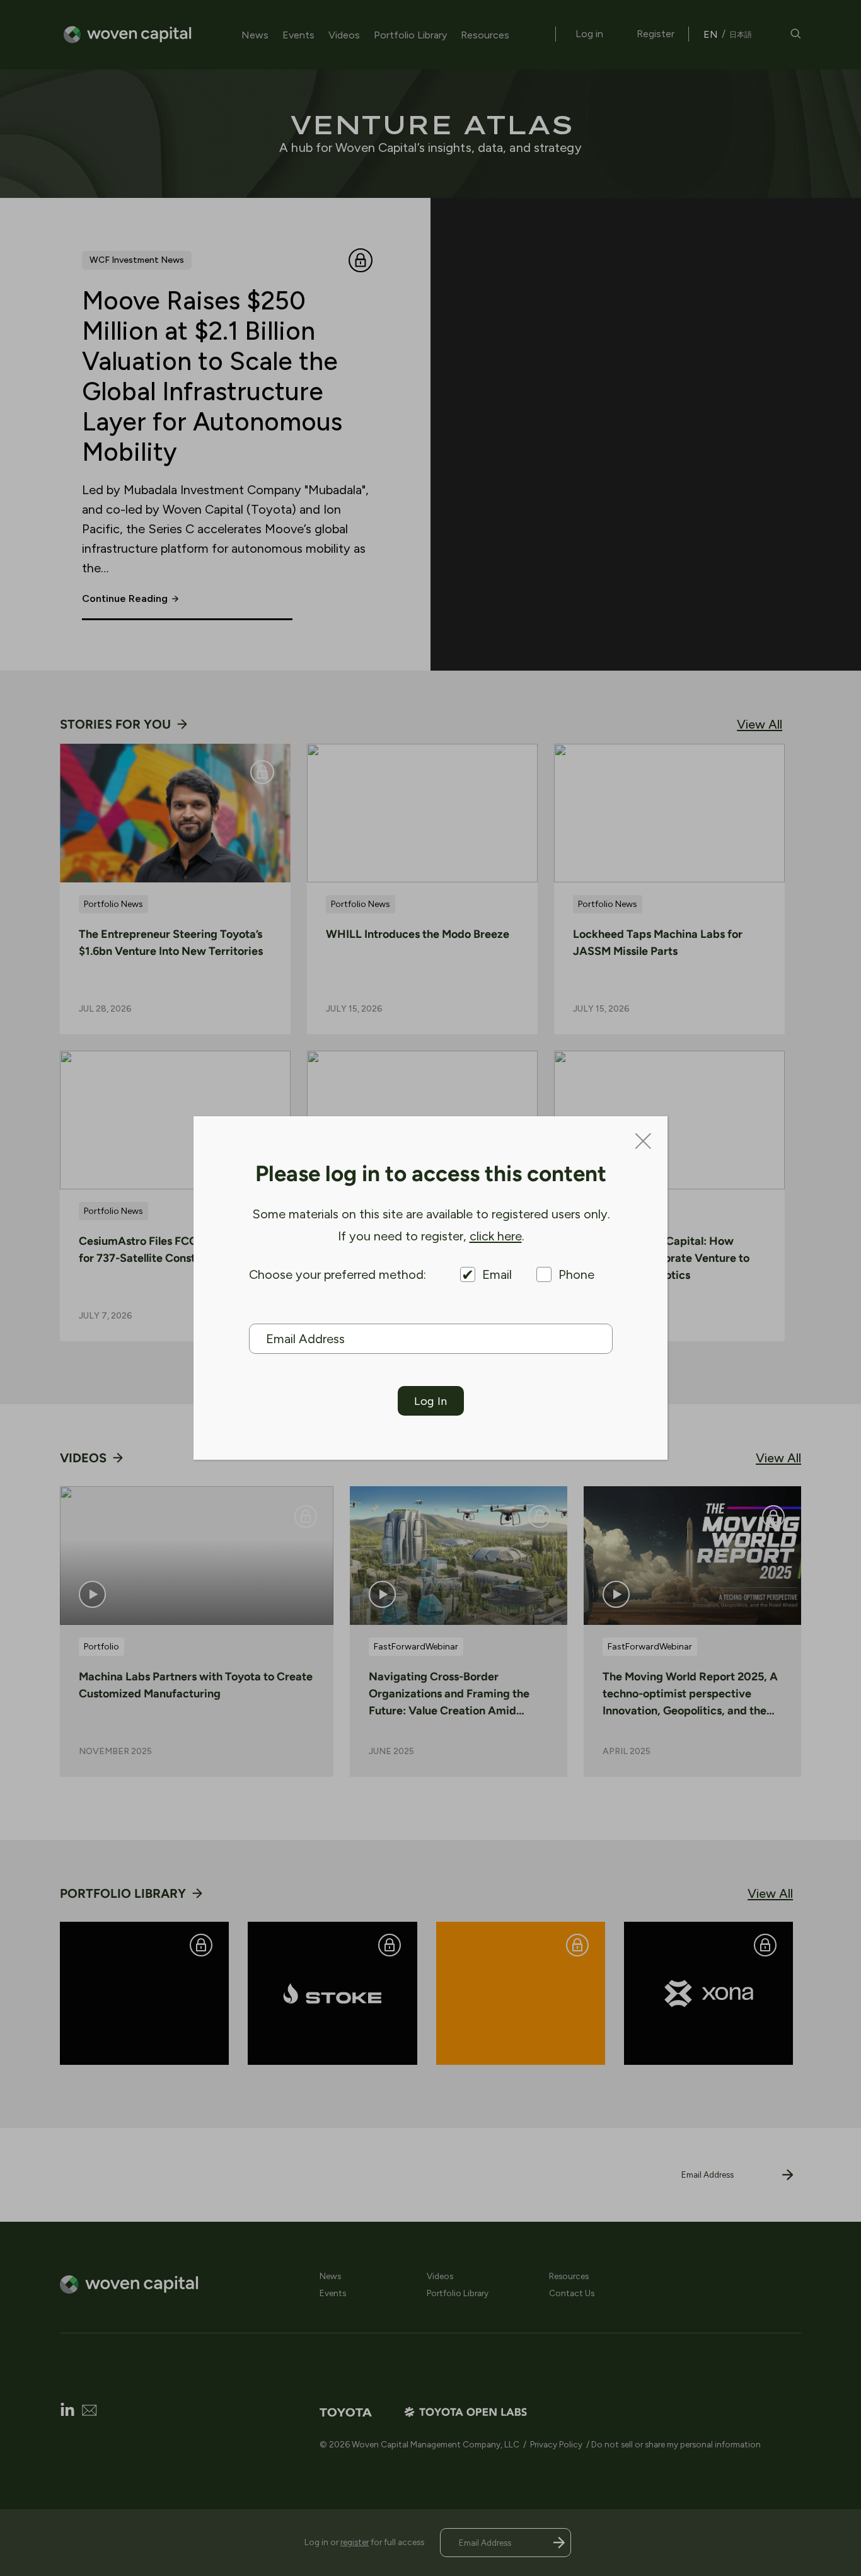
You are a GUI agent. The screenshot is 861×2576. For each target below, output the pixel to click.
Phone (576, 1274)
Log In (430, 1401)
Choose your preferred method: (338, 1274)
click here (496, 1236)
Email (497, 1274)
